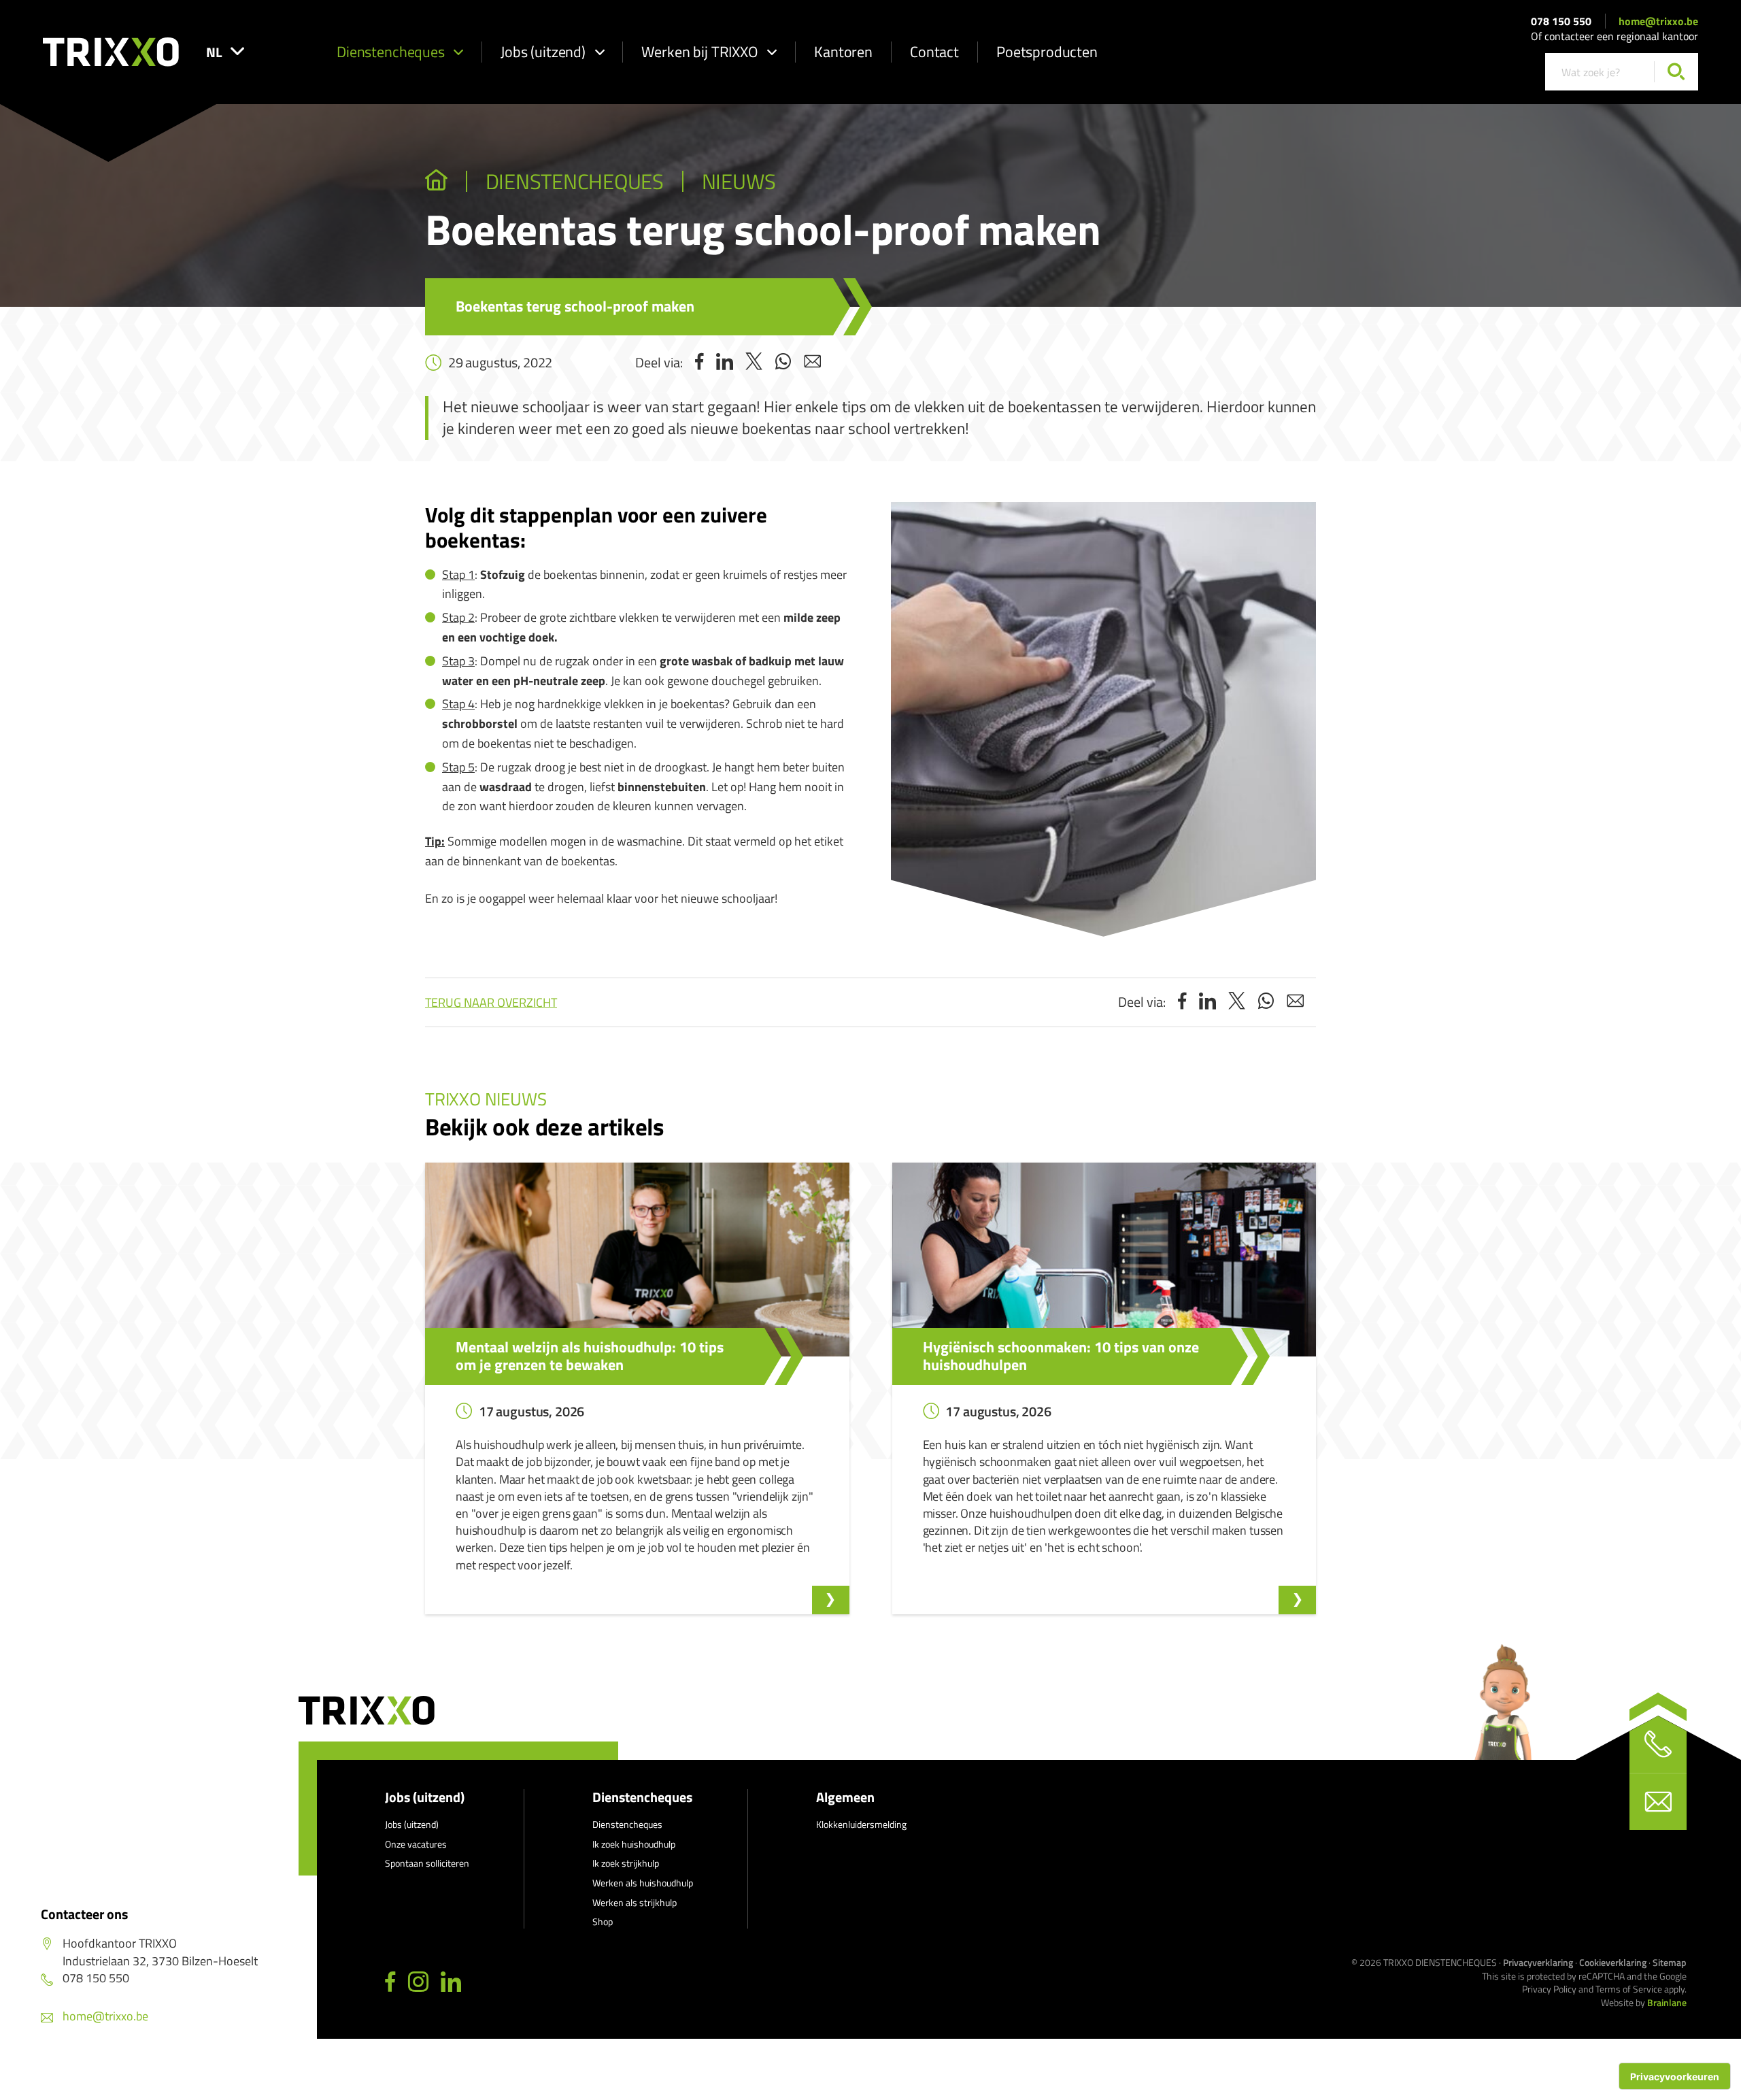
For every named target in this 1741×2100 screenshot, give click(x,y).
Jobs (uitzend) (543, 52)
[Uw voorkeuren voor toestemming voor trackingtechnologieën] (1675, 2076)
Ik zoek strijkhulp (626, 1863)
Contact (934, 52)
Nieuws (739, 182)
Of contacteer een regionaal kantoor (1615, 36)
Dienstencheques (391, 52)
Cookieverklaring (1613, 1962)
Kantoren (843, 52)
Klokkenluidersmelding (861, 1824)
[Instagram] (418, 1982)
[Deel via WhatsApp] (783, 363)
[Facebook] (390, 1982)
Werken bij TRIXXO (699, 52)
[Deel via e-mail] (812, 363)
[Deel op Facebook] (699, 363)
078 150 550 (1561, 21)
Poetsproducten (1047, 52)
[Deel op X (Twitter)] (754, 363)
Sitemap (1670, 1962)
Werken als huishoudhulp (643, 1883)
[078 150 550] (1658, 1744)
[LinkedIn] (451, 1982)
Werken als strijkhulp (635, 1902)
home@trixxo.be (1658, 21)
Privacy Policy (1549, 1989)
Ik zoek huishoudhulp (634, 1844)
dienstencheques (575, 182)
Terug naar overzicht (491, 1002)
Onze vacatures (416, 1844)
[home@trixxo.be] (1658, 1801)
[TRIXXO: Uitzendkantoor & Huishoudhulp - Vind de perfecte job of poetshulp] (436, 182)
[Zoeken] (1676, 72)
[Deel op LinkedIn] (725, 363)
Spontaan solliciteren (427, 1863)
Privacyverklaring (1538, 1962)
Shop (603, 1921)
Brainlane (1667, 2002)
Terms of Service (1629, 1989)
